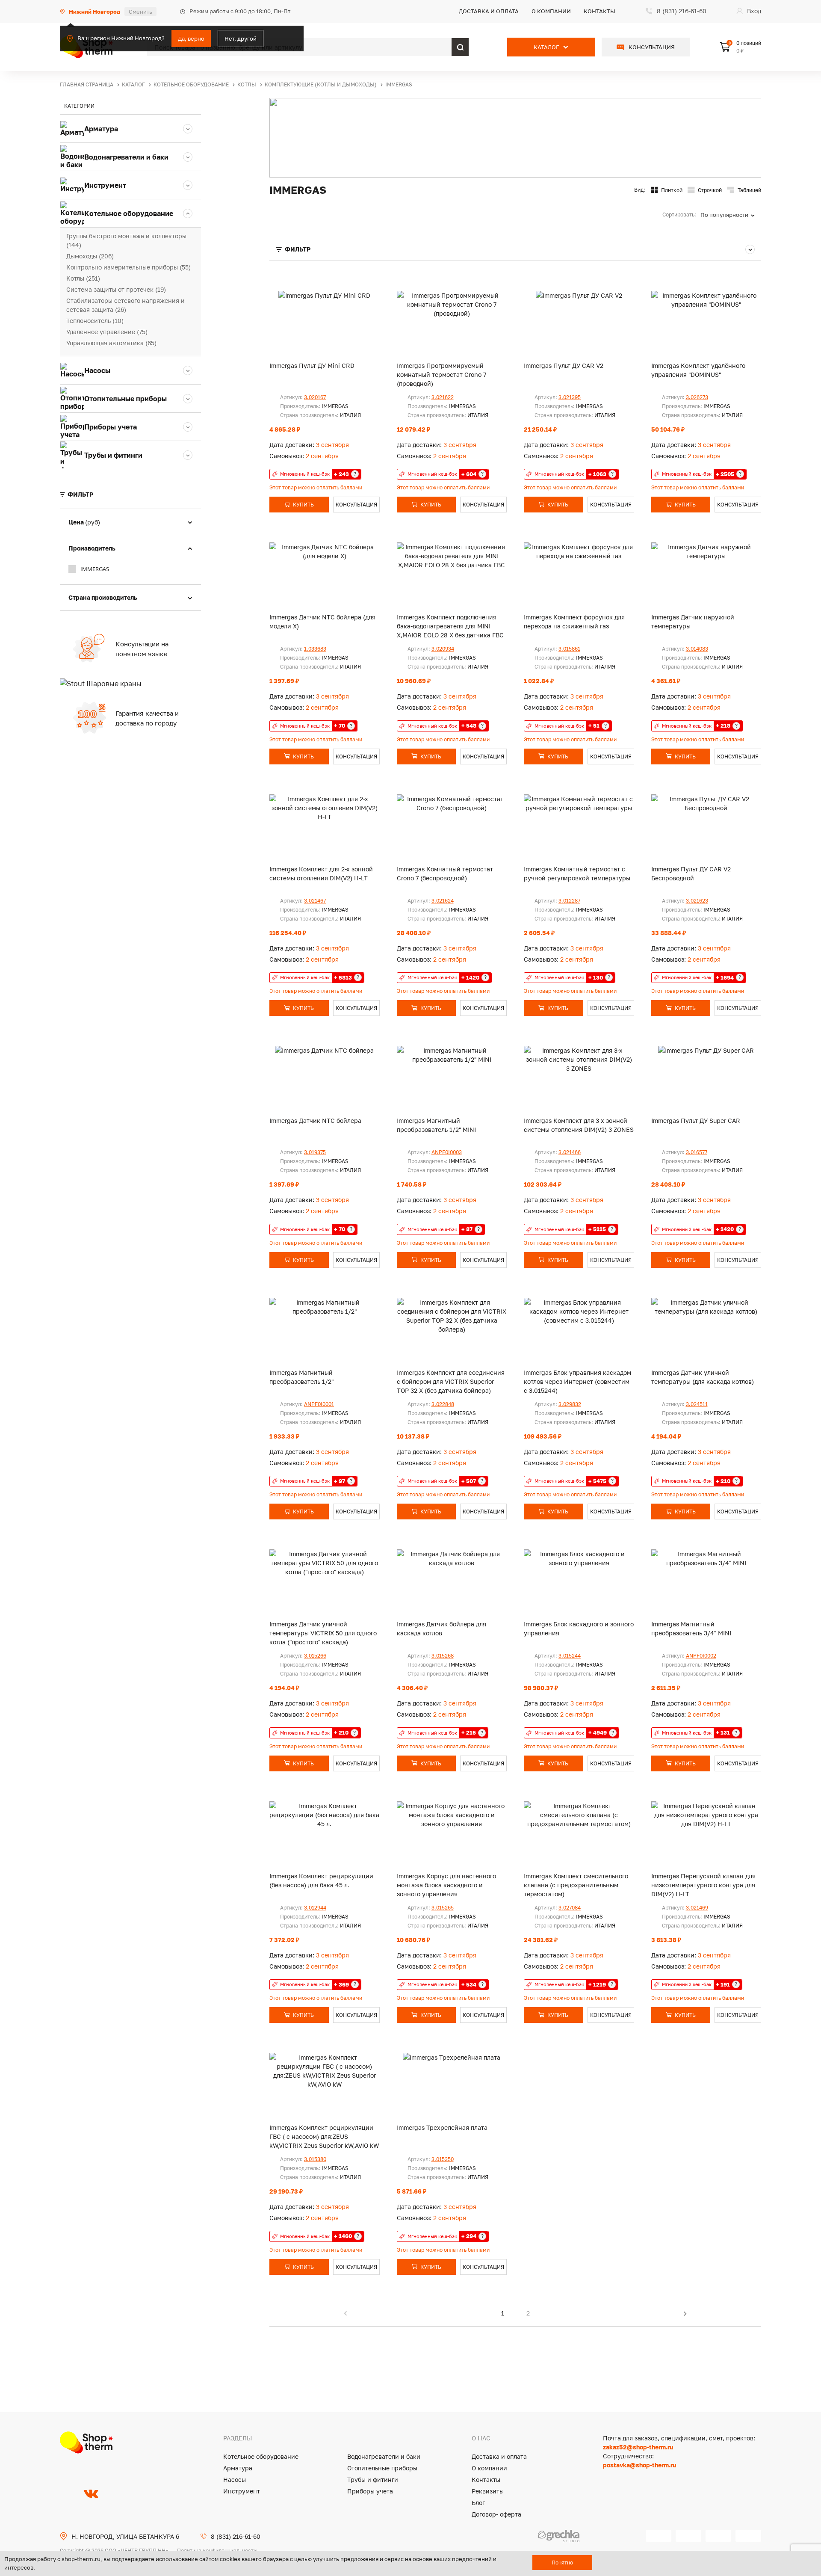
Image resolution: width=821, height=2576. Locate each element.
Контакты (600, 11)
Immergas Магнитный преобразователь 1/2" (301, 1377)
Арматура (238, 2468)
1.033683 (315, 649)
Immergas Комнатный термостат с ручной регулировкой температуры (577, 873)
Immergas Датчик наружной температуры (693, 622)
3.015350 (443, 2159)
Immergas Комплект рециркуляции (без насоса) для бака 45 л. (321, 1880)
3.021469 (697, 1908)
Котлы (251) (83, 278)
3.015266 (315, 1656)
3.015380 (315, 2159)
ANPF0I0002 (701, 1656)
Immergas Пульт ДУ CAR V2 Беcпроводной (691, 873)
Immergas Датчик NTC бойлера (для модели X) (322, 622)
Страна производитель (103, 597)
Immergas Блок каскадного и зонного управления (579, 1629)
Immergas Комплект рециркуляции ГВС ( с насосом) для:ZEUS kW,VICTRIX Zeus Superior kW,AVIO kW (324, 2136)
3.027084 (570, 1908)
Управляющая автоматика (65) (111, 343)
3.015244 (570, 1656)
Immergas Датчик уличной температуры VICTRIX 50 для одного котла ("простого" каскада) (323, 1633)
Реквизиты (488, 2491)
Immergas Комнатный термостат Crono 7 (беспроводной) (445, 873)
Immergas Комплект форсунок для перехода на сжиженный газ (574, 622)
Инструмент (242, 2491)
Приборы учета (370, 2491)
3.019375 (315, 1152)
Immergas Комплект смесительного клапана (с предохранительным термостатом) (576, 1885)
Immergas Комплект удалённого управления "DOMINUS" (698, 370)
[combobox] (731, 215)
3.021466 (570, 1152)
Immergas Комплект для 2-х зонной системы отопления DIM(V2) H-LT (321, 873)
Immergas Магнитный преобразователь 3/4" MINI (691, 1629)
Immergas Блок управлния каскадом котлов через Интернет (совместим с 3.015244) (577, 1381)
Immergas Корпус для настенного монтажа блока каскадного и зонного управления (446, 1885)
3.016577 (697, 1152)
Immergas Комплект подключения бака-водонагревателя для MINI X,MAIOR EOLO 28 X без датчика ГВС (450, 626)
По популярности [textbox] (724, 215)
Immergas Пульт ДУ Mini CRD (312, 366)
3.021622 (443, 397)
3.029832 (570, 1404)
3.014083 (697, 649)
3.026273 (697, 397)
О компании (551, 11)
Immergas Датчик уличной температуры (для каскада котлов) (703, 1377)
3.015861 (569, 649)
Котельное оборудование (261, 2456)
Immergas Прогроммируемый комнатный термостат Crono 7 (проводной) (442, 375)
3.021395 (570, 397)
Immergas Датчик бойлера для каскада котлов (442, 1629)
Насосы (235, 2480)
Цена (84, 522)
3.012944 (315, 1908)
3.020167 (315, 397)
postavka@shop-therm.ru (639, 2465)
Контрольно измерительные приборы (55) (128, 267)
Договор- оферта (496, 2514)
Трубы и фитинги (373, 2480)
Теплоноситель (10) (95, 321)
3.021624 (443, 901)
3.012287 (569, 901)
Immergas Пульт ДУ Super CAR (696, 1121)
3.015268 (443, 1656)
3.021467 (315, 901)
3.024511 (697, 1404)
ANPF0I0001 (319, 1404)
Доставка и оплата (489, 11)
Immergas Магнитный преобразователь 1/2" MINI (436, 1125)
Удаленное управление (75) (107, 332)
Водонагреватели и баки (384, 2456)
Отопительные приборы (382, 2468)
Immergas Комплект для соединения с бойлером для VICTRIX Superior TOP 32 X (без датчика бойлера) (451, 1381)
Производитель (92, 548)
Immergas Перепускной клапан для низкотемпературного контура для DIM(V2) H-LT (703, 1885)
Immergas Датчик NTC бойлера (315, 1121)
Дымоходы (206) (90, 256)
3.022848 (443, 1404)
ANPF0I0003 (447, 1152)
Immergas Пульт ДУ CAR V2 (564, 366)
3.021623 (697, 901)
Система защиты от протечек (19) (116, 289)
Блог (478, 2503)
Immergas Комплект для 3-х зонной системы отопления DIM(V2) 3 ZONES (579, 1125)
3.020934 (443, 649)
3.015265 (443, 1908)
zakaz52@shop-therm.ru (638, 2447)
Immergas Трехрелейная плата (442, 2127)
